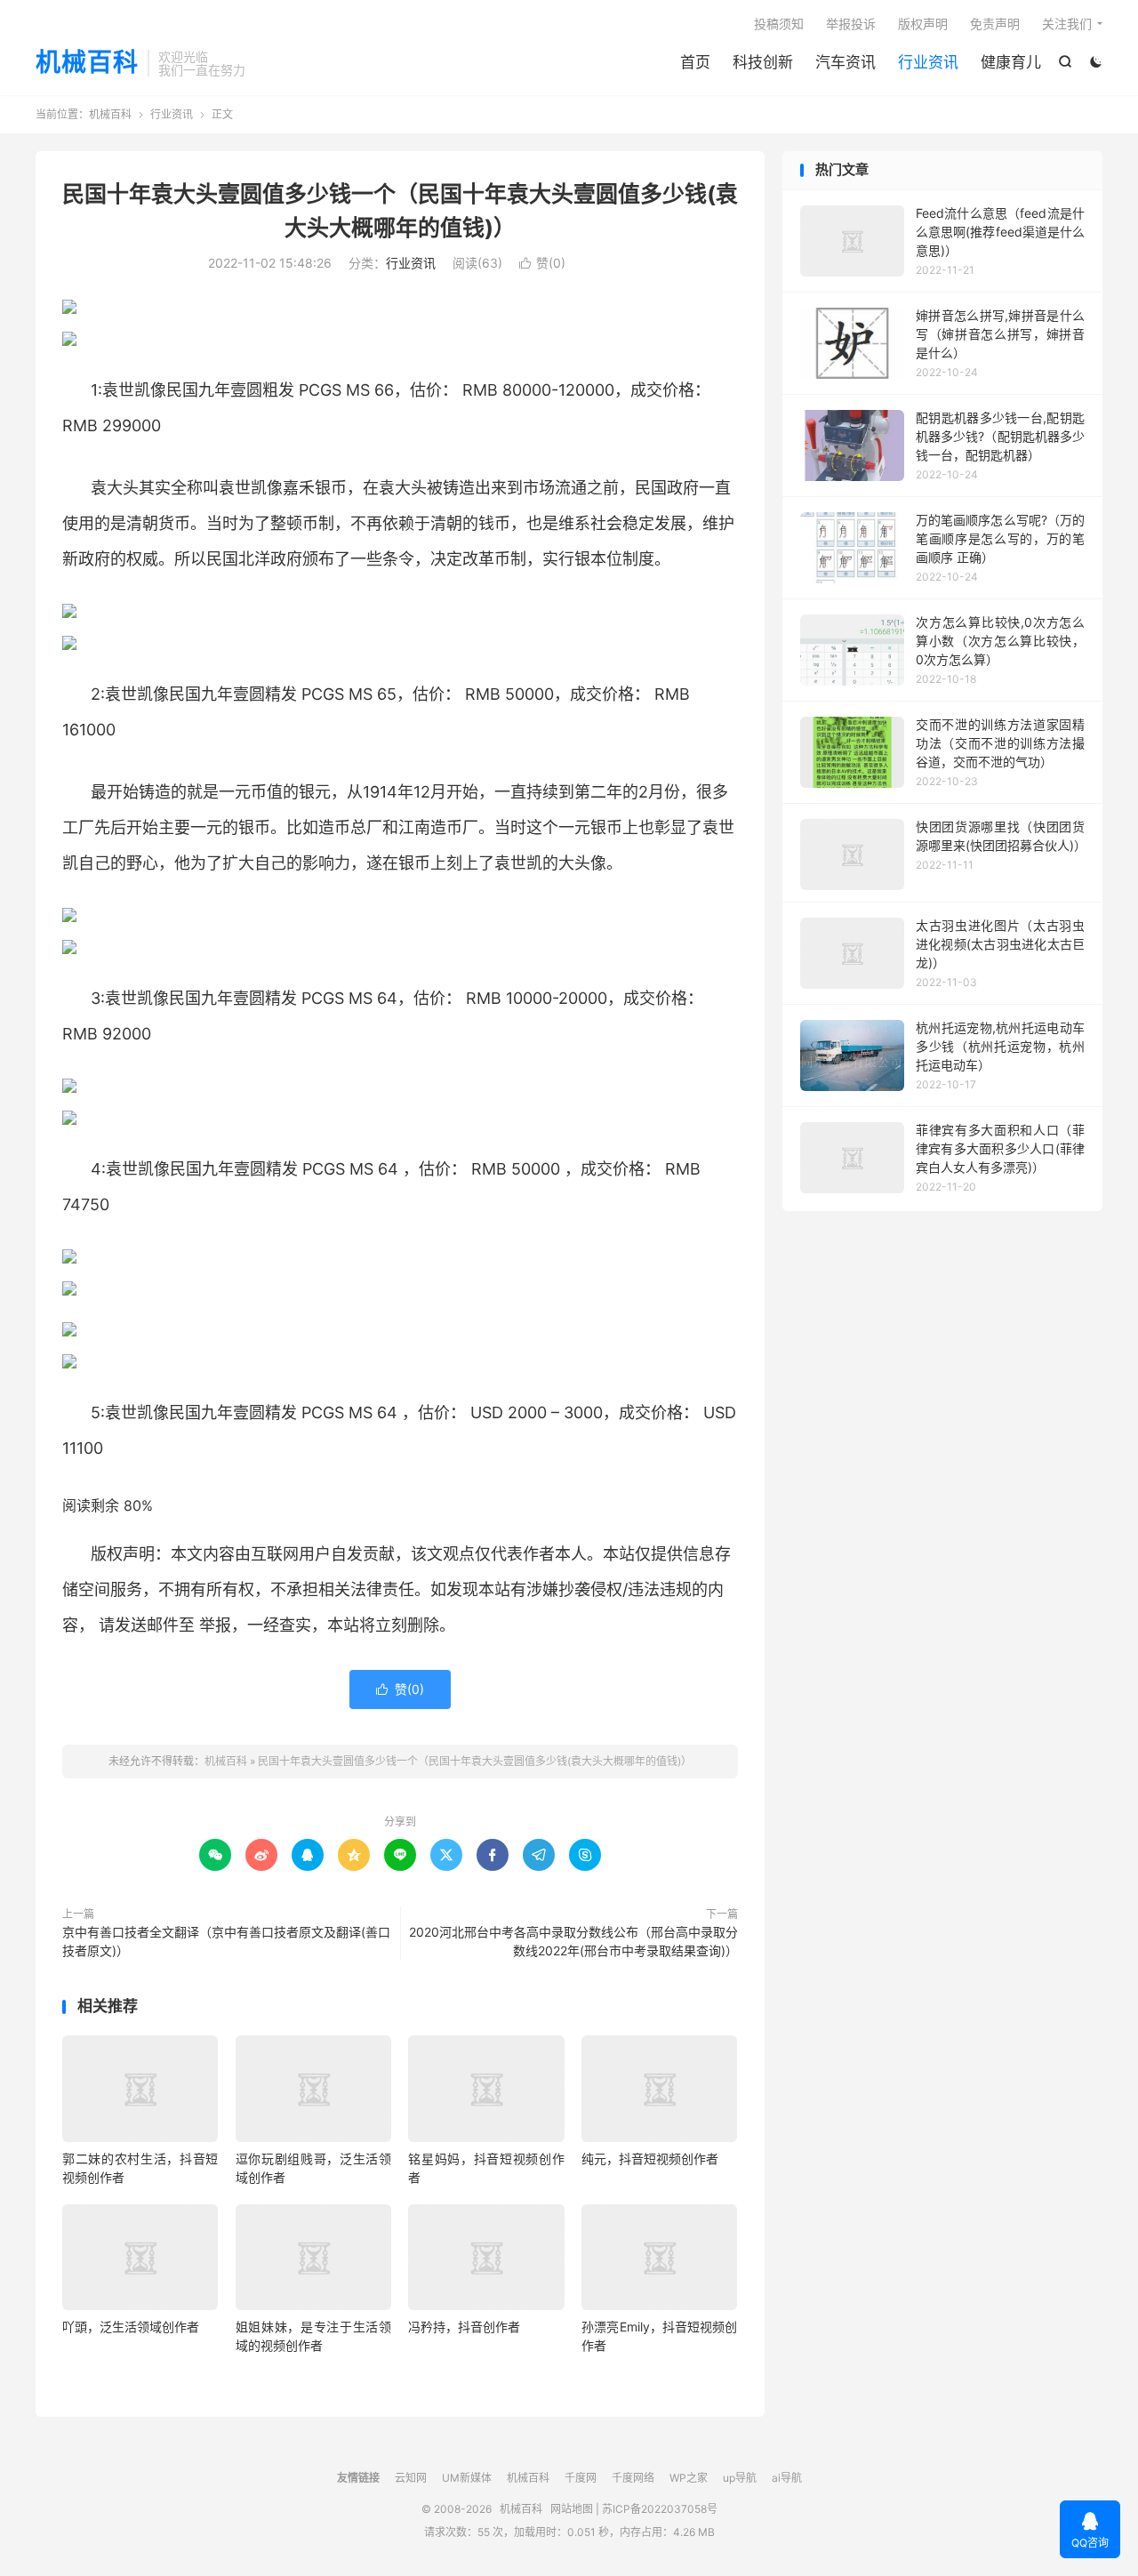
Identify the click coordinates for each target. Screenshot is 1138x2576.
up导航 (740, 2478)
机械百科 (87, 63)
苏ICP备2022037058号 (660, 2509)
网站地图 (572, 2509)
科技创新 (763, 62)
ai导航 (787, 2478)
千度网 (581, 2478)
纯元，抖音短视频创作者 (650, 2159)
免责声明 (995, 24)
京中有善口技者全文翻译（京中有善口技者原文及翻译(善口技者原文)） (226, 1941)
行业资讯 (928, 62)
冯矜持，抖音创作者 (464, 2327)
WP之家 (689, 2478)
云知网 (411, 2478)
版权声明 (923, 24)
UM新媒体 (467, 2478)
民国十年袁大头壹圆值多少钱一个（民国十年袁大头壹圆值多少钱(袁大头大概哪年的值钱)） (475, 1761)
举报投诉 (851, 24)
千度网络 (633, 2478)
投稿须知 (779, 24)
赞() (542, 263)
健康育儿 (1011, 62)
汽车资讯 (845, 62)
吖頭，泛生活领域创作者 (131, 2327)
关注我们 (1067, 24)
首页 (695, 62)
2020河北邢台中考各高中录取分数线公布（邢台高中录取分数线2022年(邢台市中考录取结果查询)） (573, 1941)
